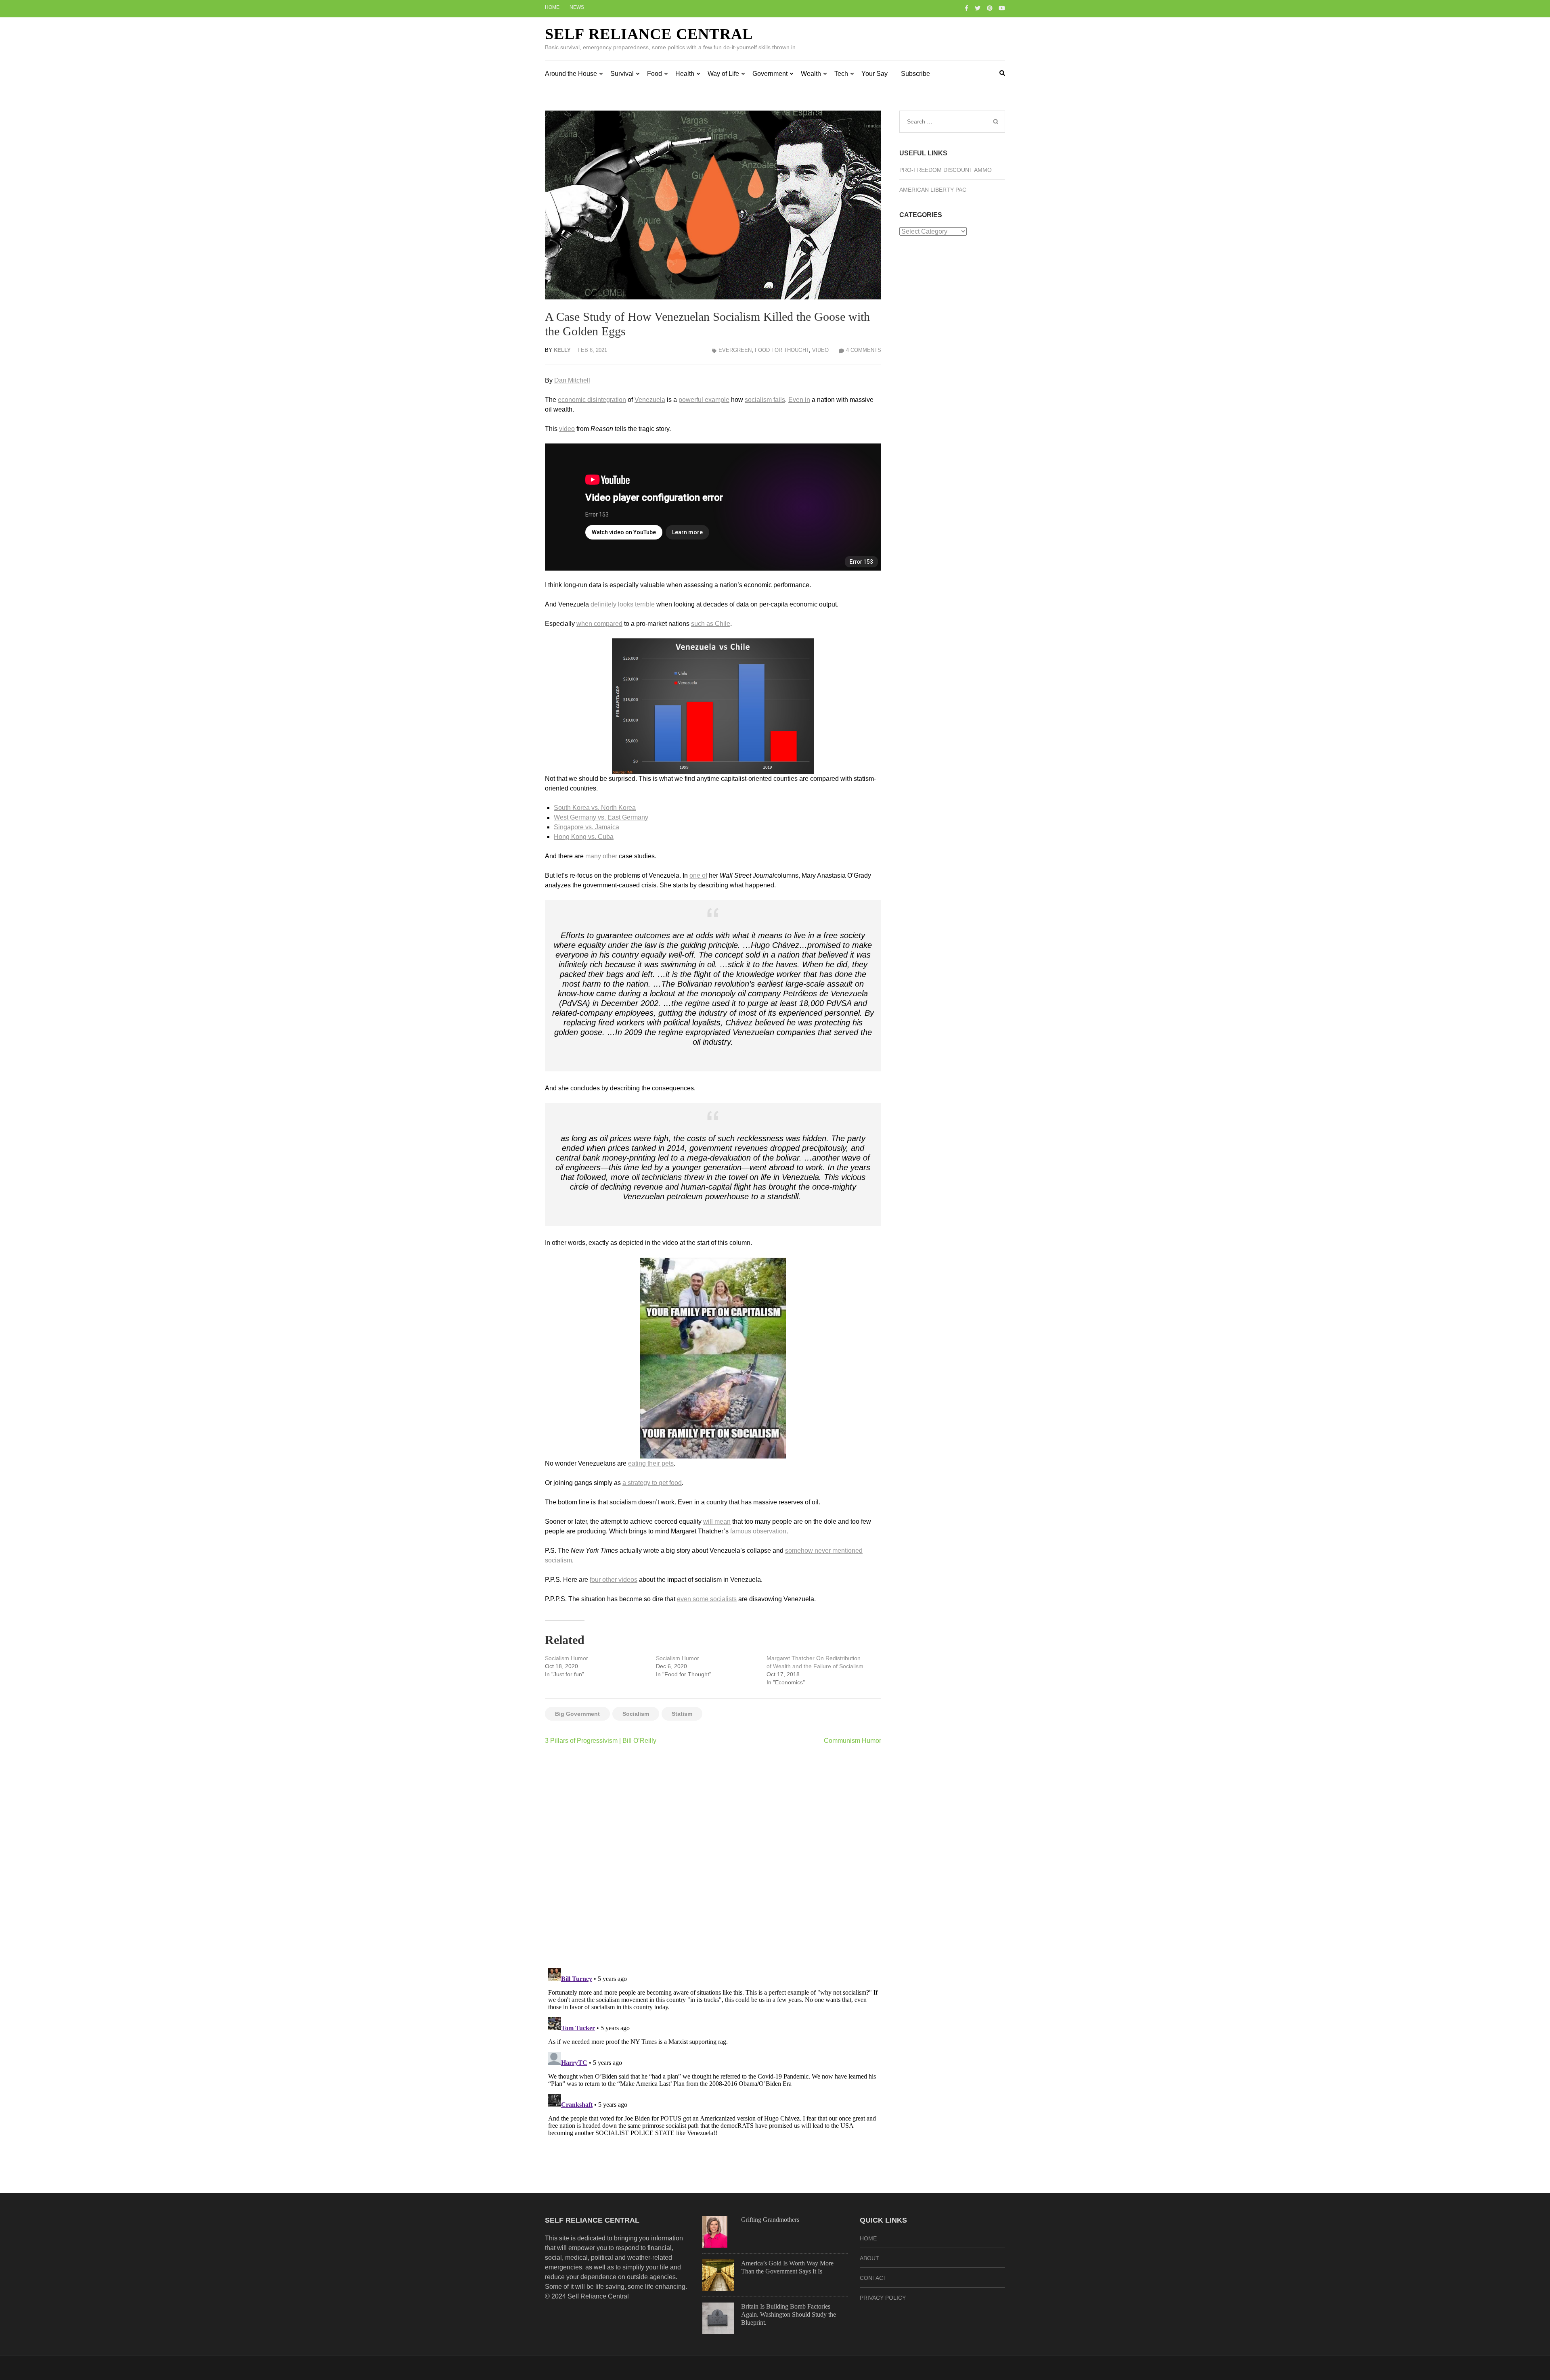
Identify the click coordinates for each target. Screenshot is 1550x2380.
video (567, 429)
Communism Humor (852, 1741)
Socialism (636, 1714)
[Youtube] (1002, 8)
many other (601, 856)
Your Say (874, 74)
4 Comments (864, 350)
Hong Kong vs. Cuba (584, 837)
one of (698, 875)
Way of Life (723, 74)
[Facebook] (967, 8)
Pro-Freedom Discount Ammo (946, 170)
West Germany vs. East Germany (601, 817)
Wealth (811, 74)
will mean (717, 1521)
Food (655, 74)
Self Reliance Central (649, 34)
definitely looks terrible (623, 604)
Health (685, 74)
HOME (868, 2238)
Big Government (577, 1714)
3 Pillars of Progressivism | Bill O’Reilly (601, 1741)
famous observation (758, 1531)
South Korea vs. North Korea (595, 808)
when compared (599, 624)
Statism (682, 1714)
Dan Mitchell (572, 380)
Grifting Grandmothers (770, 2220)
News (577, 7)
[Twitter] (978, 8)
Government (770, 74)
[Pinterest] (990, 8)
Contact (873, 2278)
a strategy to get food (652, 1483)
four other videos (614, 1580)
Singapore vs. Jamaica (586, 827)
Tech (841, 74)
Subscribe (915, 74)
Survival (622, 74)
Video (820, 350)
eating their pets (651, 1463)
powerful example (704, 400)
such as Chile (711, 624)
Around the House (571, 74)
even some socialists (707, 1599)
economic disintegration (592, 400)
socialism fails (765, 400)
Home (552, 7)
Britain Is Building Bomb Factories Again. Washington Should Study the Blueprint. (789, 2314)
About (869, 2258)
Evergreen (735, 350)
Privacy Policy (883, 2298)
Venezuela (650, 400)
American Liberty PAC (933, 190)
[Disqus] (713, 1856)
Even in (799, 400)
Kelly (562, 350)
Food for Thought (782, 350)
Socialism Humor (567, 1658)
